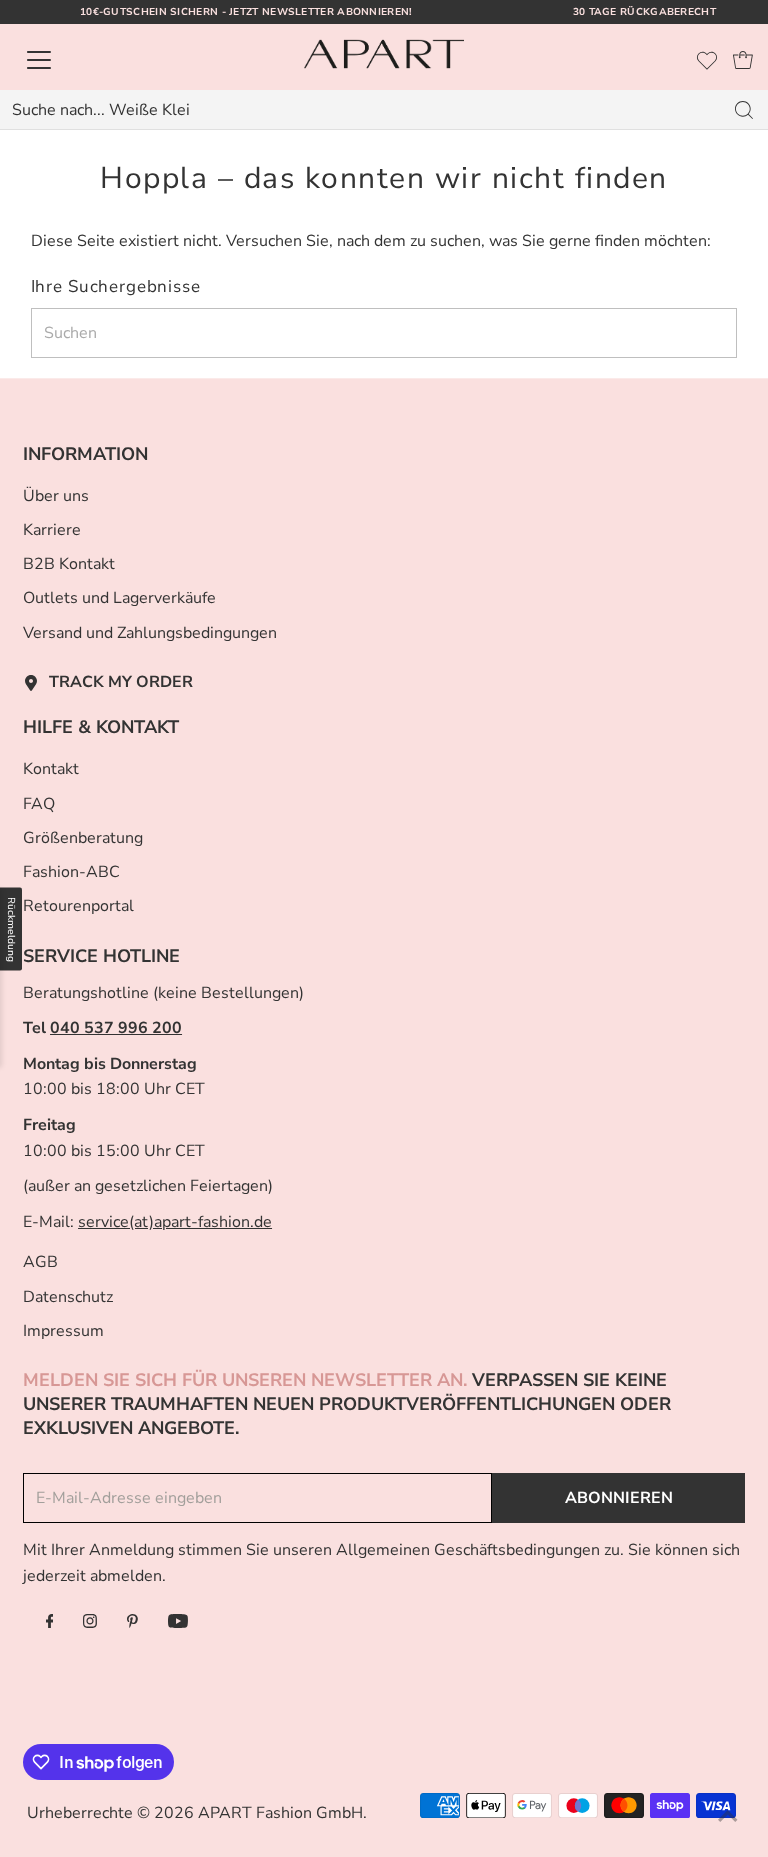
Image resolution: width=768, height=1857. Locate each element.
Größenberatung (83, 838)
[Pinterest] (132, 1623)
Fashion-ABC (71, 872)
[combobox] (360, 110)
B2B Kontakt (69, 564)
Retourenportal (78, 906)
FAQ (39, 804)
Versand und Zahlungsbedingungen (150, 633)
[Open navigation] (107, 60)
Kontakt (51, 769)
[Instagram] (90, 1623)
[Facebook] (50, 1623)
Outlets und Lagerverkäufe (119, 598)
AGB (40, 1262)
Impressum (63, 1331)
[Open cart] (743, 60)
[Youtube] (178, 1623)
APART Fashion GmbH (280, 1813)
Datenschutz (68, 1297)
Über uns (56, 496)
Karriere (52, 530)
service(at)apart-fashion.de (175, 1222)
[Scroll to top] (728, 1817)
